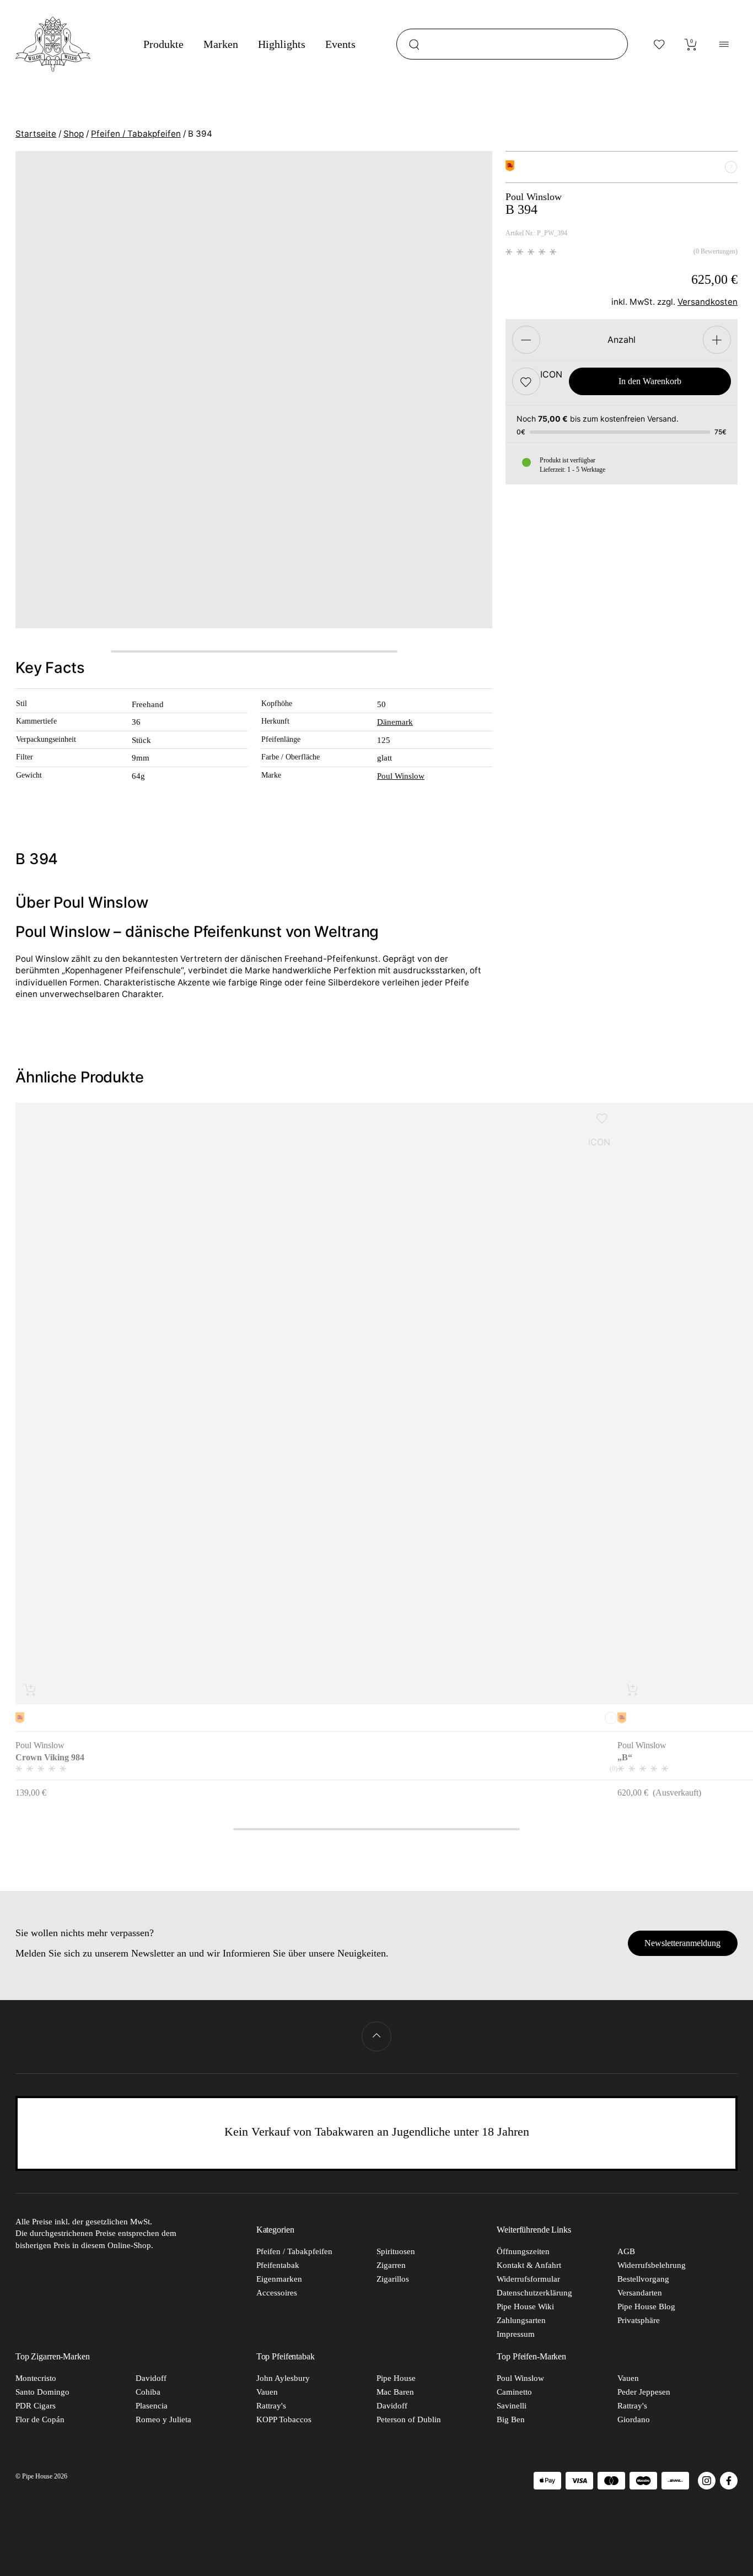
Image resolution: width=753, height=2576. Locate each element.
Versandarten (640, 2293)
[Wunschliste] (659, 44)
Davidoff (151, 2378)
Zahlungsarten (521, 2320)
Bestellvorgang (643, 2279)
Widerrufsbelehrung (652, 2265)
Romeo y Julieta (163, 2419)
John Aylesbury (283, 2378)
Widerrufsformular (528, 2279)
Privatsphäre (639, 2320)
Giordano (634, 2419)
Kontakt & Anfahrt (529, 2265)
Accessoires (277, 2293)
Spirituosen (396, 2251)
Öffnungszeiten (523, 2251)
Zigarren (391, 2265)
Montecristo (36, 2378)
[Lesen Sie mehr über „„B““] (633, 1690)
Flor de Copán (40, 2419)
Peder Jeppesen (644, 2392)
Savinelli (512, 2406)
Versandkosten (708, 302)
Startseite (36, 134)
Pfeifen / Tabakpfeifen (136, 134)
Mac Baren (395, 2392)
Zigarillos (393, 2279)
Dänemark (395, 722)
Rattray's (271, 2406)
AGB (626, 2251)
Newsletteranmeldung (682, 1943)
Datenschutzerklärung (534, 2293)
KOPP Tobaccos (284, 2419)
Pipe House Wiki (525, 2306)
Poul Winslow (401, 776)
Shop (74, 134)
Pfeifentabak (278, 2265)
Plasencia (152, 2406)
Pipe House (396, 2378)
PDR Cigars (36, 2406)
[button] (526, 382)
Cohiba (148, 2392)
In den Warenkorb (650, 382)
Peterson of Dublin (409, 2419)
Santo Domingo (42, 2392)
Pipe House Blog (646, 2306)
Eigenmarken (279, 2279)
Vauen (267, 2392)
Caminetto (514, 2392)
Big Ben (511, 2419)
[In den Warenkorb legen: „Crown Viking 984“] (31, 1690)
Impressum (516, 2334)
